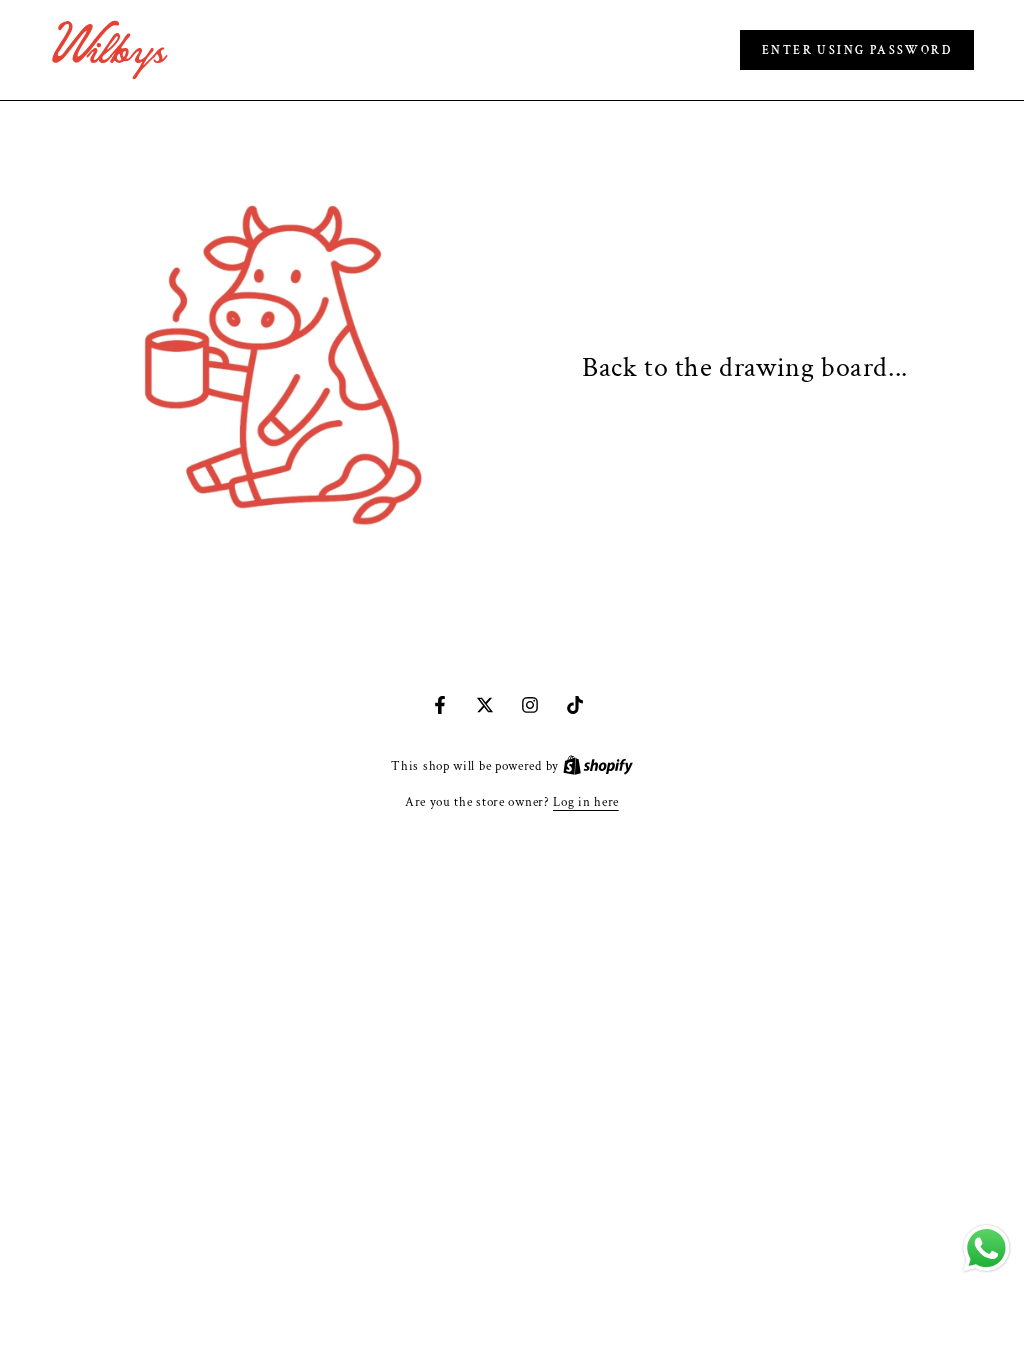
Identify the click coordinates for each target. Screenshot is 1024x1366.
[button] (857, 50)
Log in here (586, 802)
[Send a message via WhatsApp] (986, 1248)
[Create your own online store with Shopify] (598, 766)
